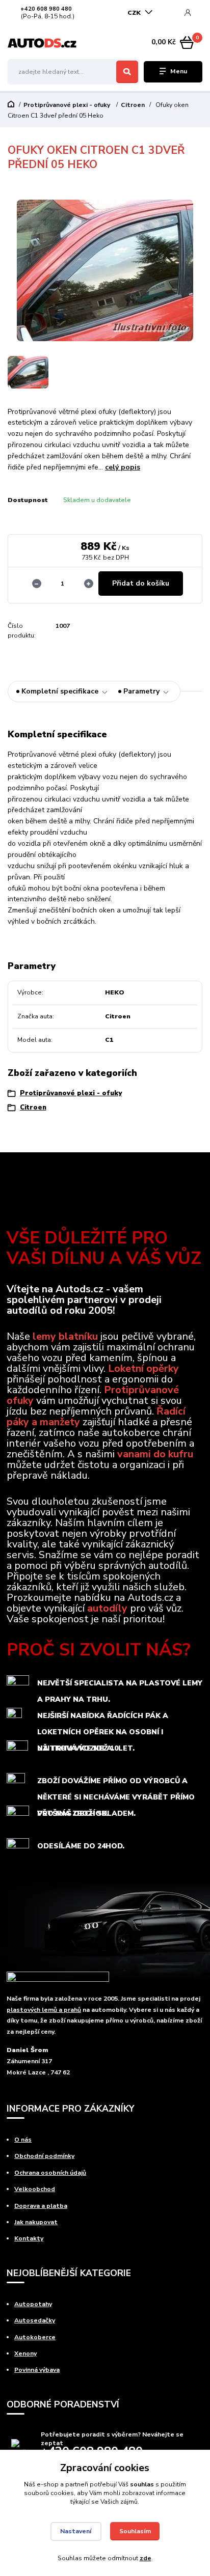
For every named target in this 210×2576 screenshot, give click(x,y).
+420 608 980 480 (46, 9)
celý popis (123, 467)
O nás (23, 2140)
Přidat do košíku (141, 583)
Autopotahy (33, 2304)
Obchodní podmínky (44, 2156)
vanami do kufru (155, 1454)
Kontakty (29, 2238)
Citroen (133, 105)
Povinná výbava (37, 2370)
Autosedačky (35, 2320)
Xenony (25, 2353)
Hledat (127, 72)
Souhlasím (135, 2531)
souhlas (142, 2484)
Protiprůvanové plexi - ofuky (68, 105)
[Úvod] (42, 43)
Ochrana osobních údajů (50, 2173)
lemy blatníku (65, 1336)
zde (146, 2558)
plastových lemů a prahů (44, 2010)
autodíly (107, 1608)
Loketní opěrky (143, 1368)
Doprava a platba (41, 2206)
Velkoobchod (35, 2189)
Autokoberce (35, 2337)
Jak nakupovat (36, 2222)
